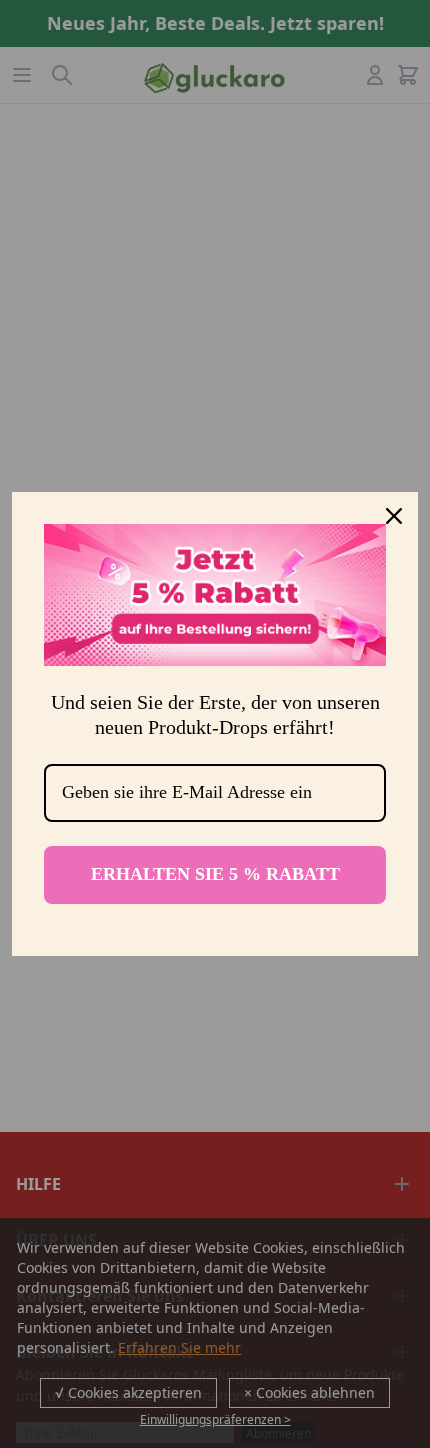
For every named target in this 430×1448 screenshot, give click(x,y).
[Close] (394, 516)
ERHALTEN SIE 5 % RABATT (215, 874)
